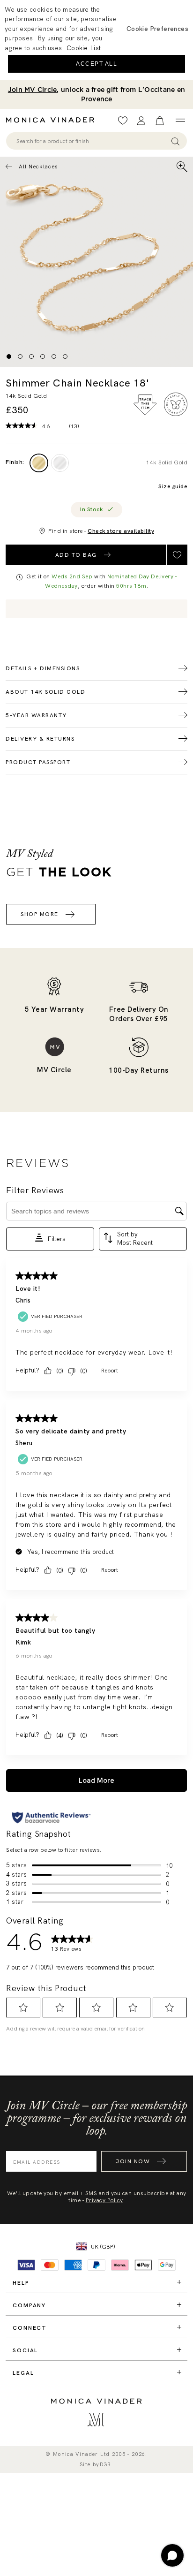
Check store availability (121, 531)
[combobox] (92, 141)
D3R (106, 2465)
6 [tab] (65, 356)
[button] (157, 29)
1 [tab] (9, 356)
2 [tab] (20, 356)
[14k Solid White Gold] (60, 463)
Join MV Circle (33, 90)
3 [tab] (31, 356)
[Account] (141, 121)
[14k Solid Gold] (39, 463)
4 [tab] (43, 356)
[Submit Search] (175, 141)
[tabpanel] (96, 262)
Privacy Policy (104, 2200)
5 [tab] (54, 356)
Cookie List (84, 48)
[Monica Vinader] (53, 120)
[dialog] (96, 40)
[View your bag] (160, 121)
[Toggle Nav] (180, 121)
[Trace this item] (145, 405)
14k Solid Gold (167, 462)
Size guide (173, 487)
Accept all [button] (96, 64)
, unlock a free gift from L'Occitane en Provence (96, 94)
